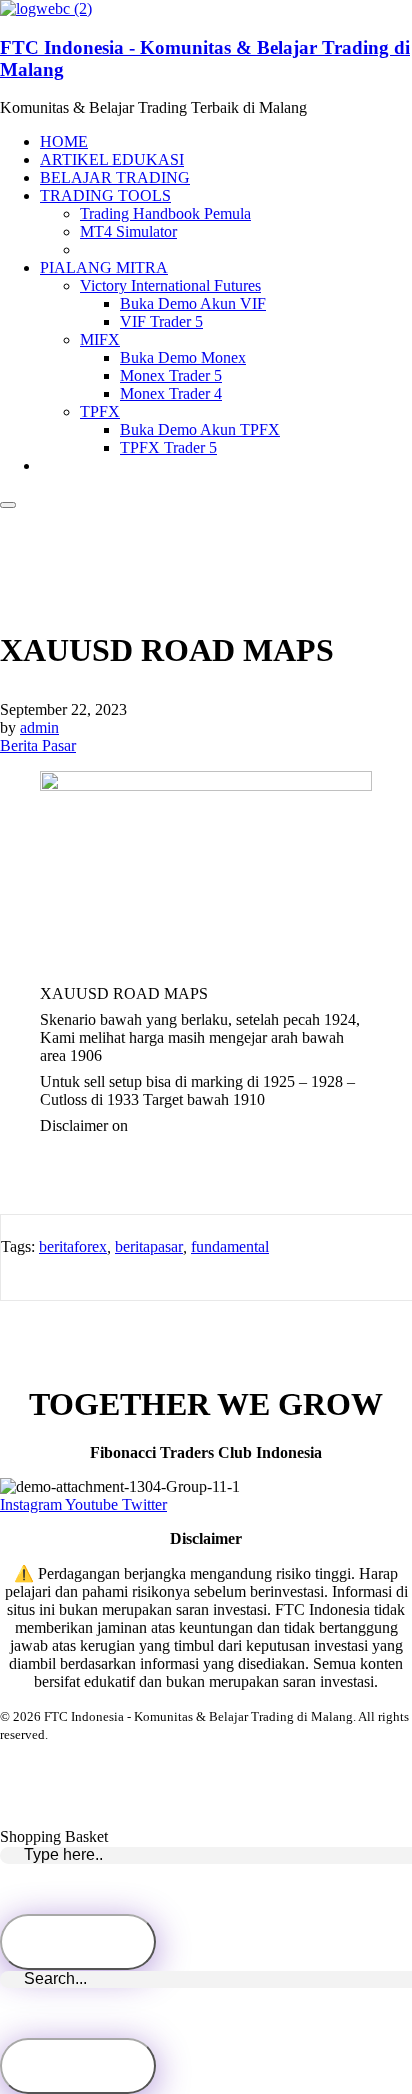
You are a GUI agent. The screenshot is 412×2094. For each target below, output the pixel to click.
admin (39, 727)
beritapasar (149, 1246)
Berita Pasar (38, 745)
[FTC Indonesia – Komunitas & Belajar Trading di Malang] (46, 8)
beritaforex (73, 1246)
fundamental (230, 1246)
